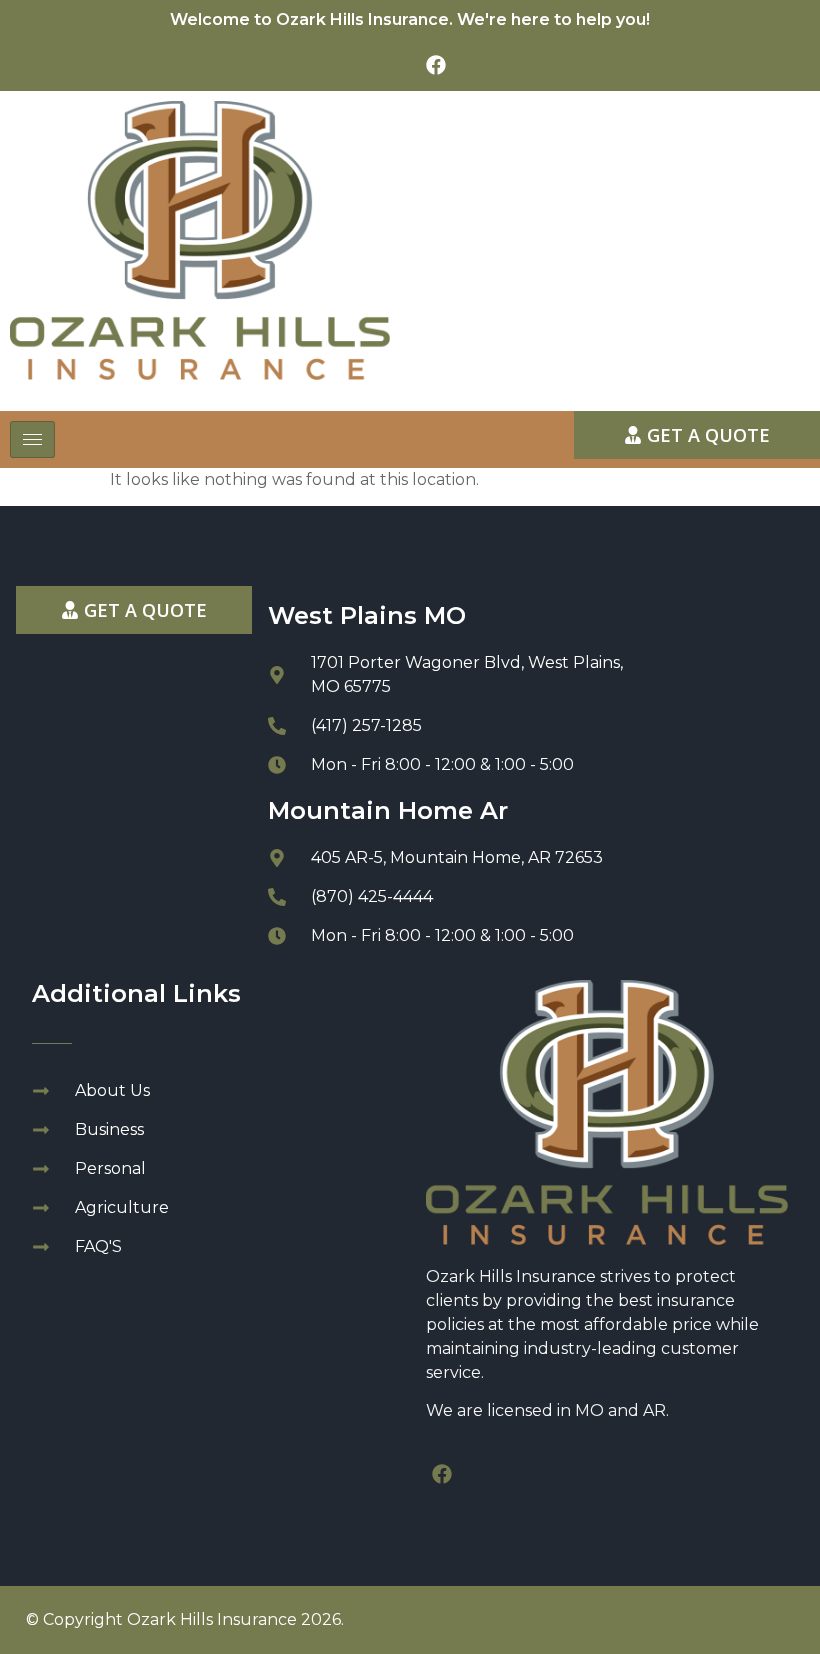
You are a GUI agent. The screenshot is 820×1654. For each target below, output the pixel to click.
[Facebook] (436, 65)
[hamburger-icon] (32, 439)
